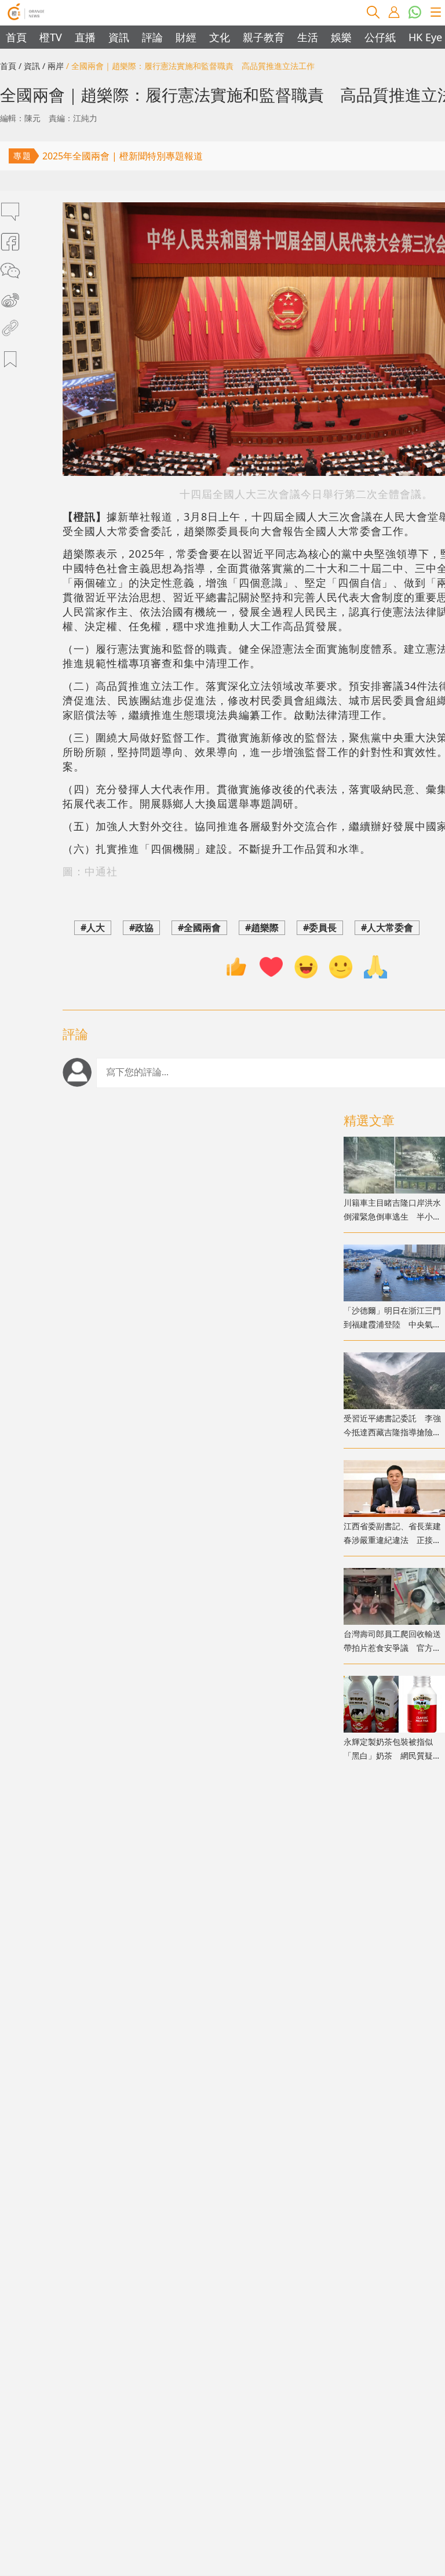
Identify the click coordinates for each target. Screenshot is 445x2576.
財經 (186, 37)
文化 (220, 37)
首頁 (16, 37)
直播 (85, 37)
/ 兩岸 (53, 66)
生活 (308, 37)
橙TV (51, 37)
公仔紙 (380, 37)
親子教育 (264, 37)
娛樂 (341, 37)
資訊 (119, 37)
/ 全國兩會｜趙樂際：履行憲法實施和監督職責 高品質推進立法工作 (190, 66)
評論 (152, 37)
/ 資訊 (29, 66)
